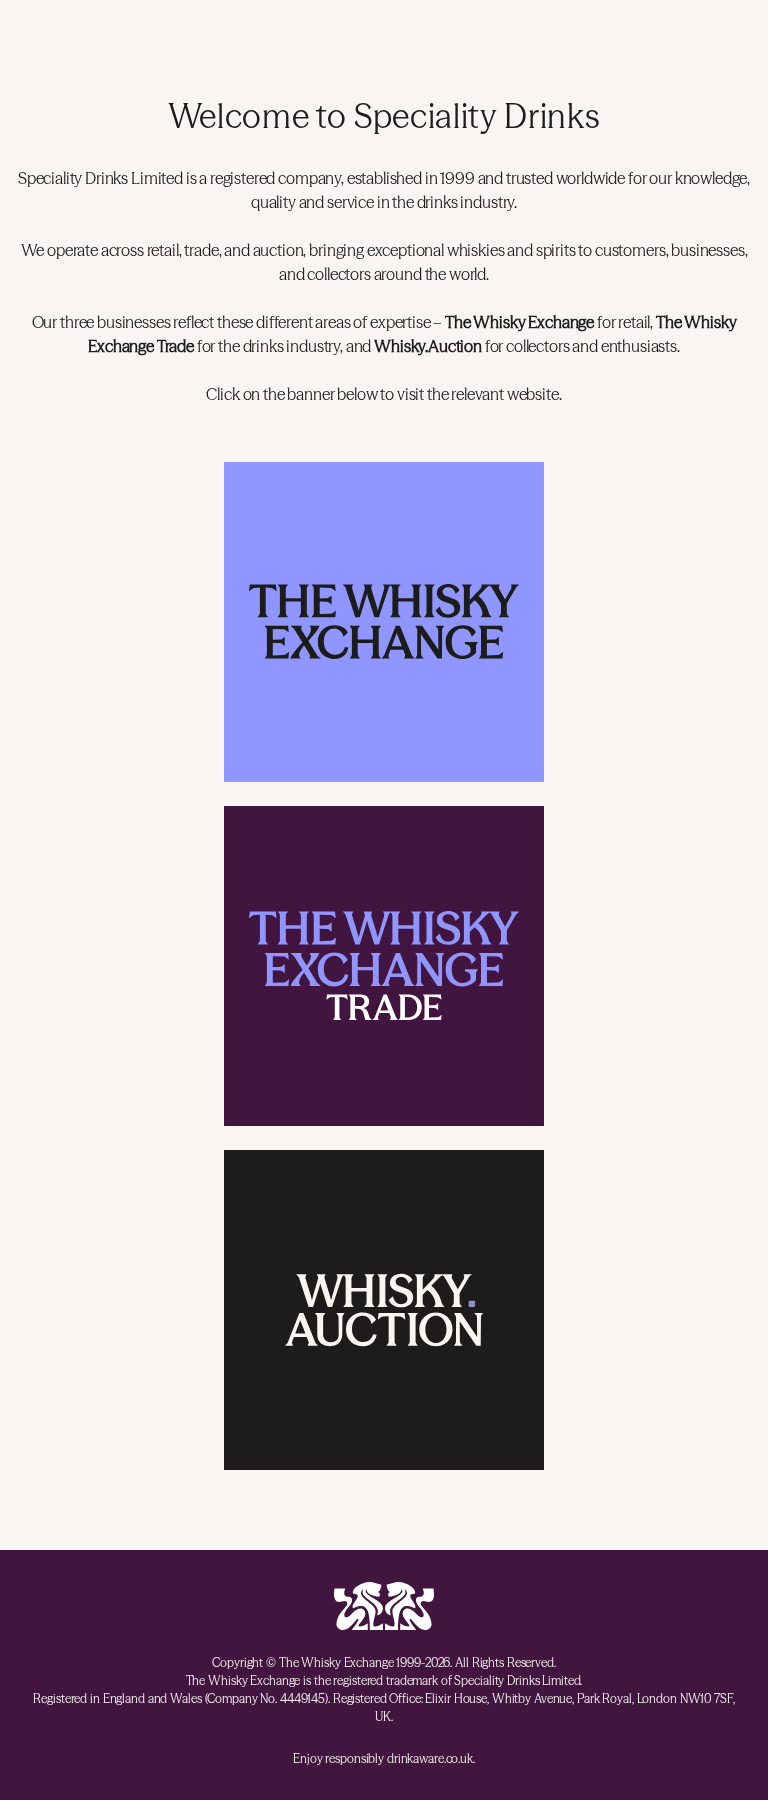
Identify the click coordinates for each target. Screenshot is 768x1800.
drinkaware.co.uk (430, 1758)
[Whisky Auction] (384, 1310)
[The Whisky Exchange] (384, 622)
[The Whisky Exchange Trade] (384, 966)
